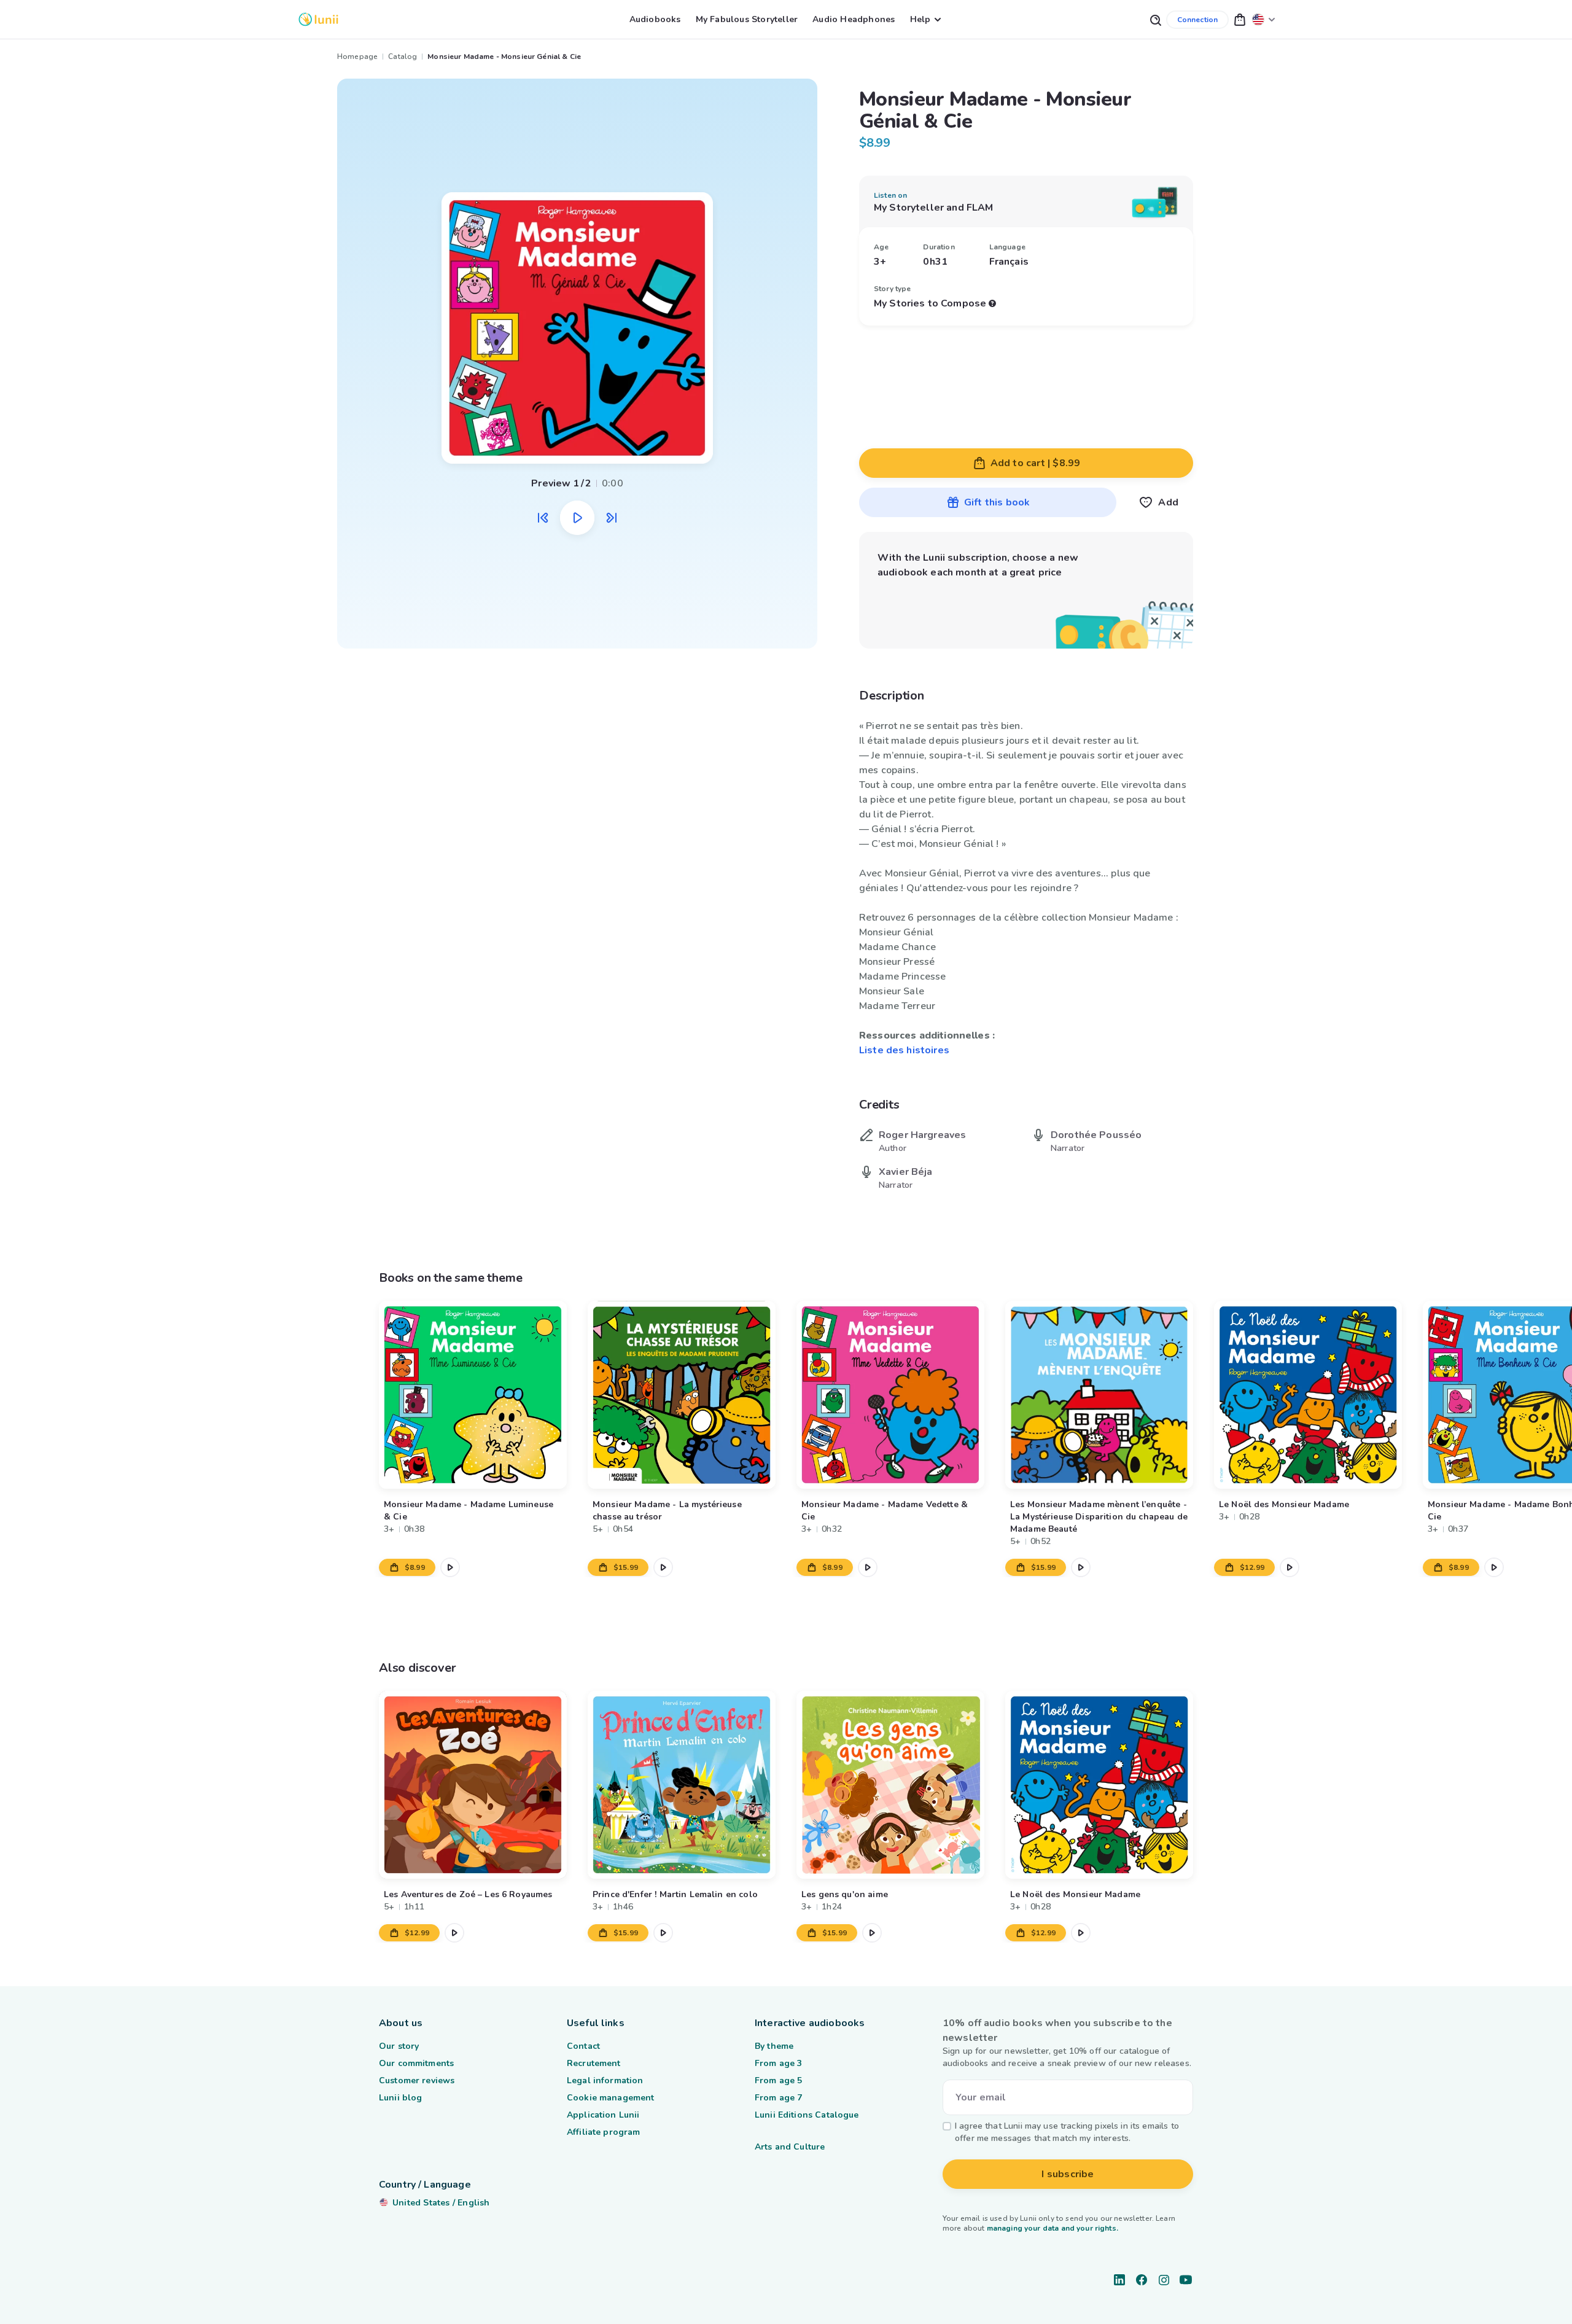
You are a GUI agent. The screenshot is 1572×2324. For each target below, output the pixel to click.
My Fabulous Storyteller (747, 19)
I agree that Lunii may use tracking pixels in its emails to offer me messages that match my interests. (1067, 2132)
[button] (1240, 19)
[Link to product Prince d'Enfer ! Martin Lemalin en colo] (682, 1785)
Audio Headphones (854, 19)
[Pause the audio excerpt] (577, 518)
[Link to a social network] (1119, 2280)
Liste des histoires (904, 1050)
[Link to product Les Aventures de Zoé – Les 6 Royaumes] (473, 1785)
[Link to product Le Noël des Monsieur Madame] (1308, 1395)
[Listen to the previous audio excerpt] (543, 518)
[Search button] (1155, 19)
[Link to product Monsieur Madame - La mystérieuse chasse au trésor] (682, 1395)
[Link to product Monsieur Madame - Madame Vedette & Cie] (890, 1395)
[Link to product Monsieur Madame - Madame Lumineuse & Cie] (473, 1395)
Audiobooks (655, 19)
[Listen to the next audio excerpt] (612, 518)
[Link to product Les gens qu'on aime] (890, 1785)
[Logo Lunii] (318, 19)
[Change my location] (1264, 19)
